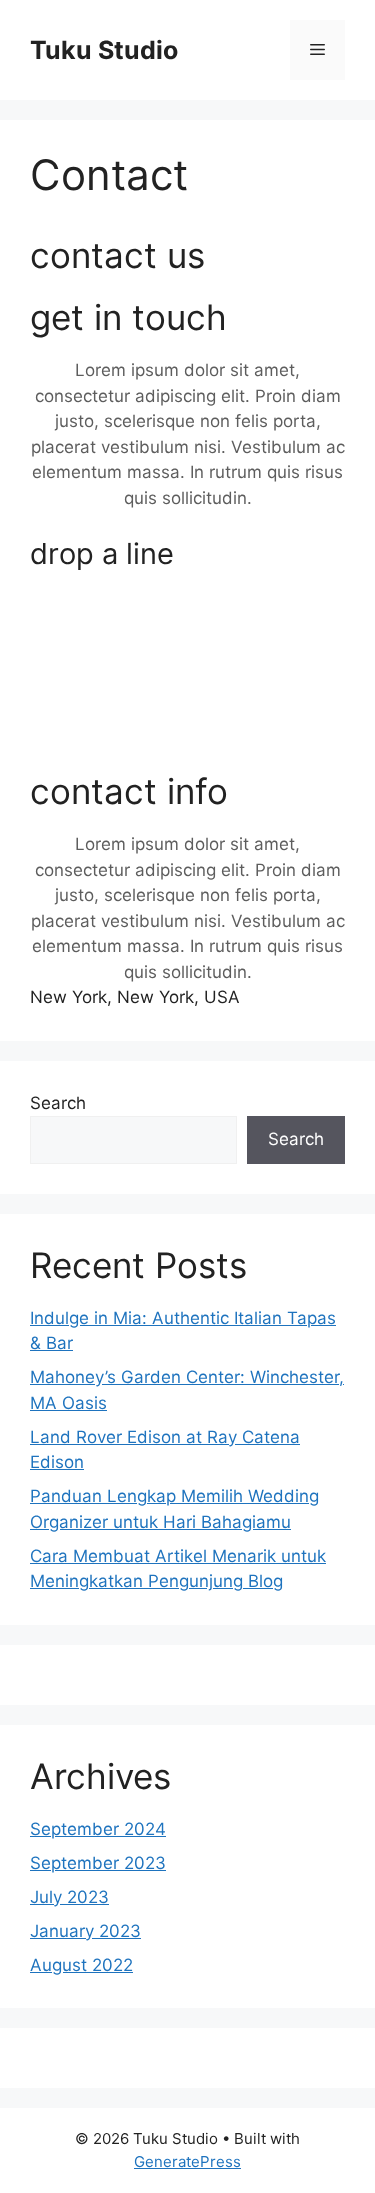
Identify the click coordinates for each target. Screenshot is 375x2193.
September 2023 (98, 1863)
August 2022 (81, 1965)
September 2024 (98, 1829)
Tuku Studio (104, 50)
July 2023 (69, 1897)
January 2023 (85, 1931)
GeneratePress (187, 2161)
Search (58, 1103)
